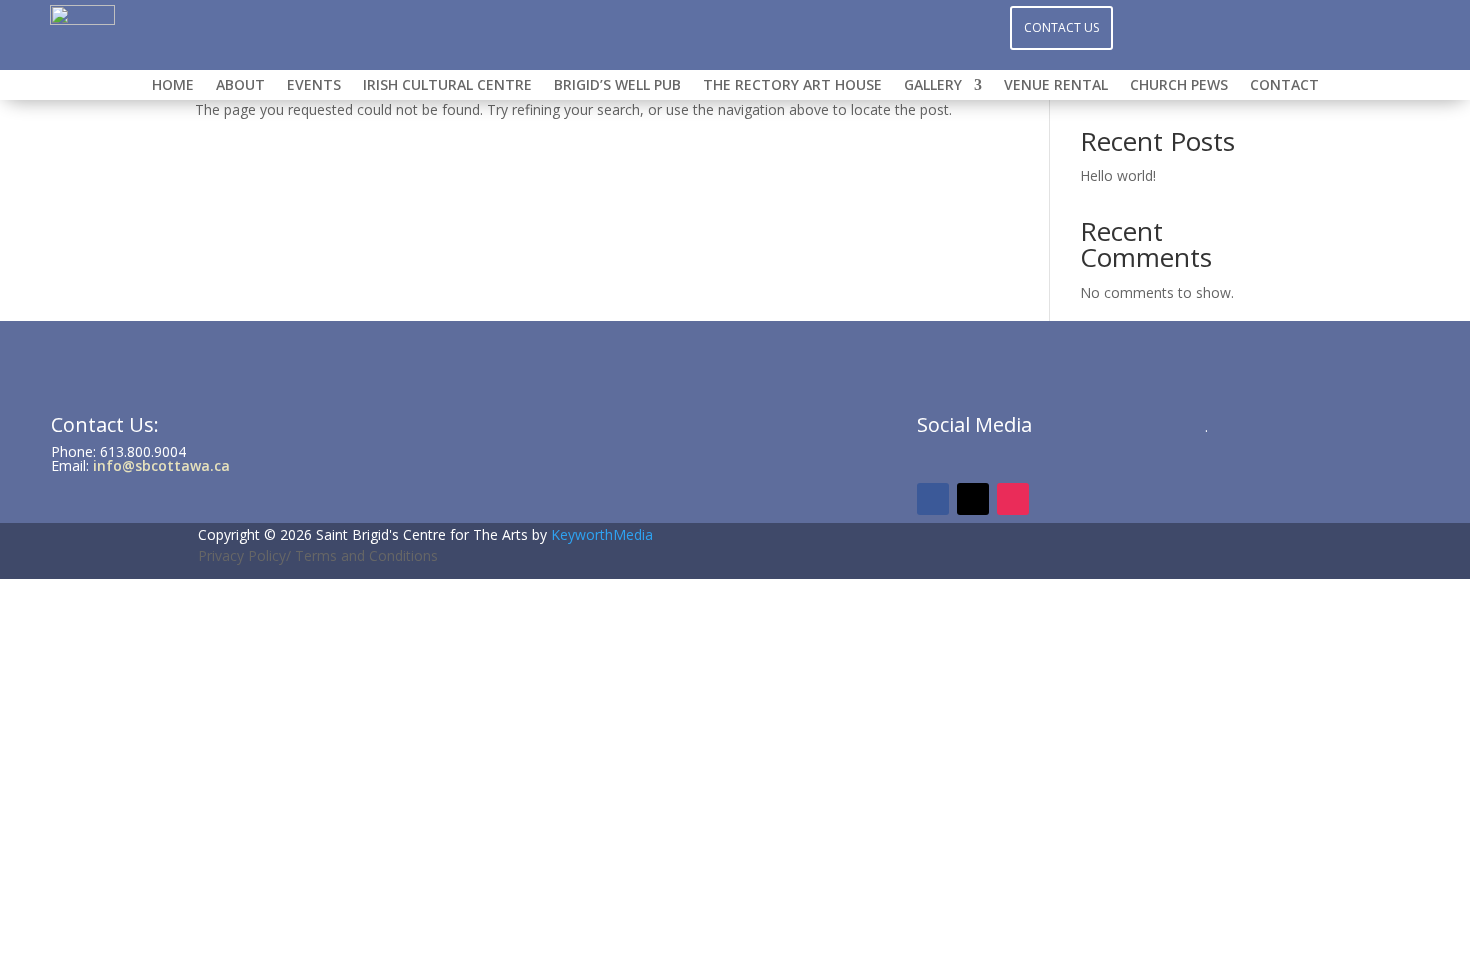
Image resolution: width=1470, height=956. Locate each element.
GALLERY (933, 86)
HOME (173, 86)
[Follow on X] (775, 26)
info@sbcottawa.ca (161, 465)
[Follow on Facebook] (695, 26)
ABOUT (240, 86)
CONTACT (1284, 86)
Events (314, 86)
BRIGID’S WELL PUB (617, 86)
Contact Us (1061, 27)
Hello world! (1118, 175)
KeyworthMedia (602, 534)
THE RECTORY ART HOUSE (792, 86)
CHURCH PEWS (1179, 86)
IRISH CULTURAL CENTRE (447, 86)
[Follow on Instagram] (735, 26)
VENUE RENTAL (1056, 86)
